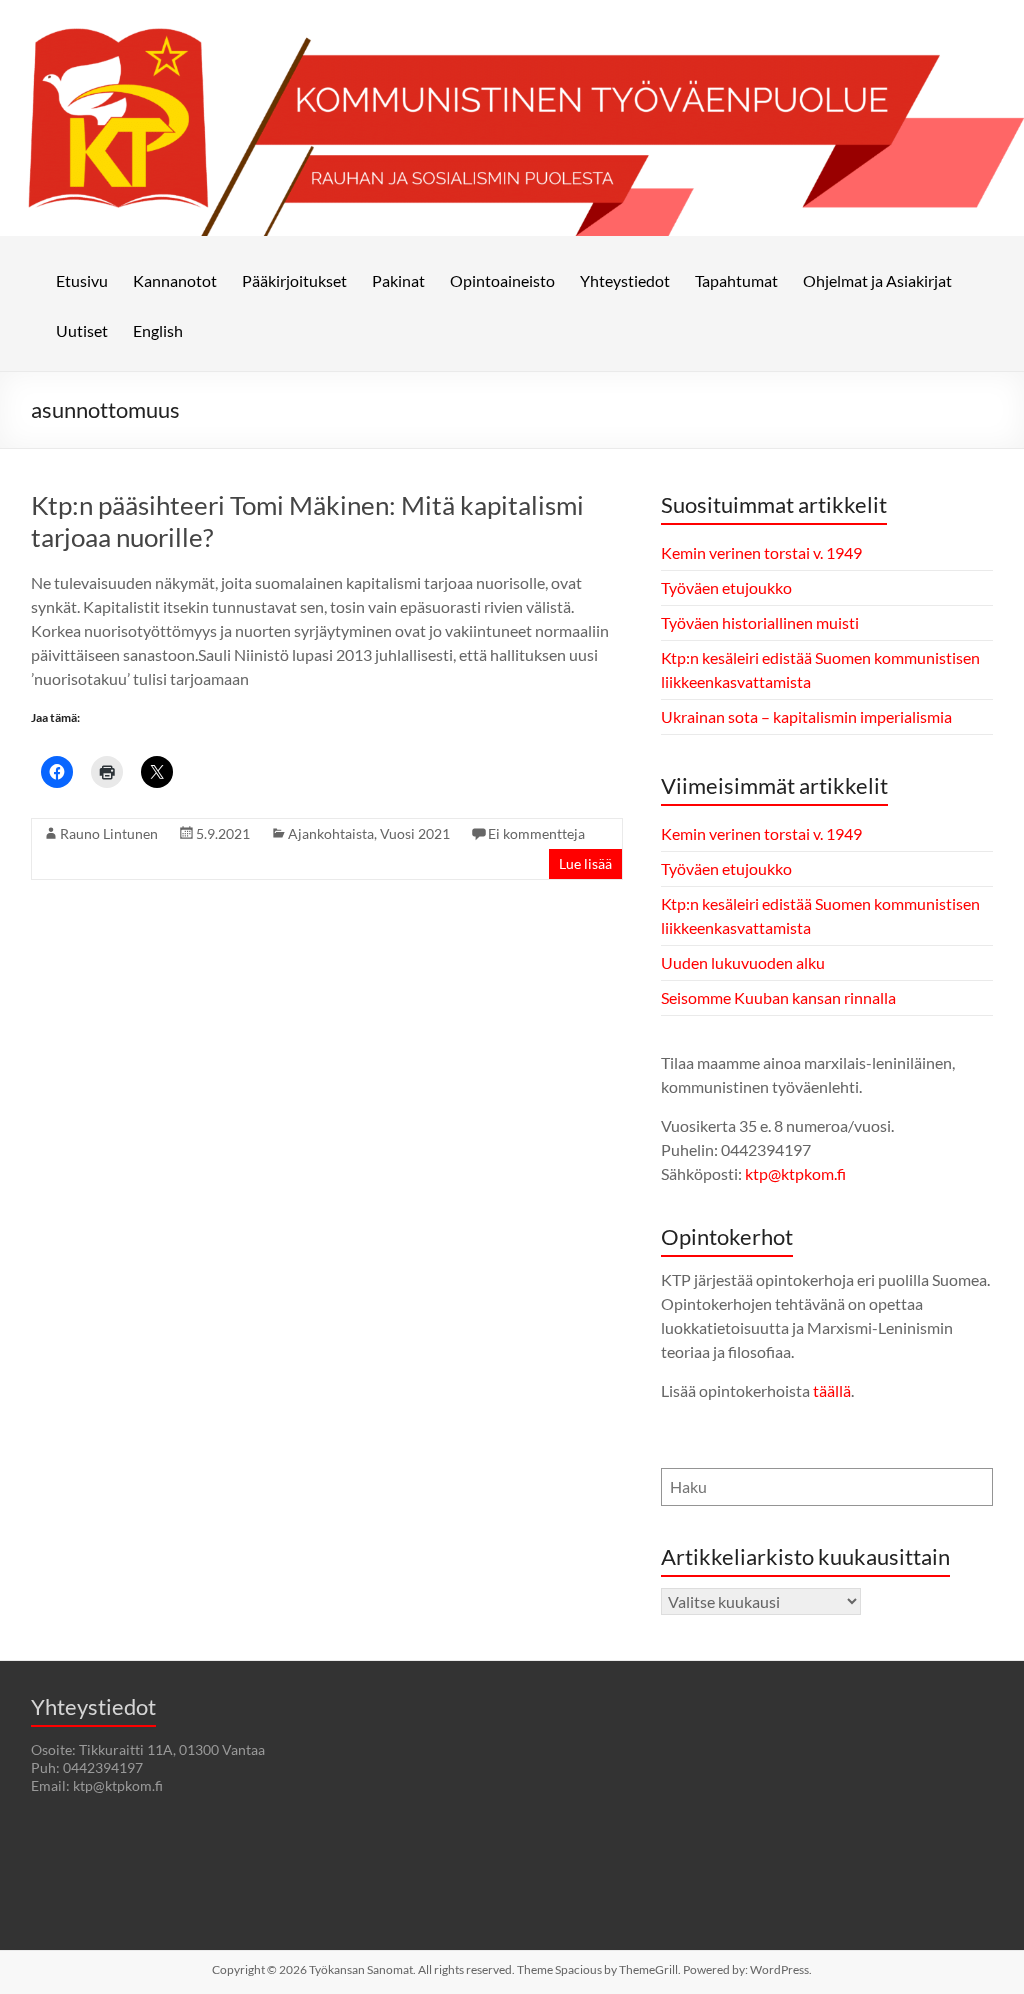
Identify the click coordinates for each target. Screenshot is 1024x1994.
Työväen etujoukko (726, 587)
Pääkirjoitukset (294, 280)
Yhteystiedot (625, 280)
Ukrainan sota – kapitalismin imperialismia (806, 716)
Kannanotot (175, 280)
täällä (832, 1390)
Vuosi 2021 (415, 833)
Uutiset (82, 330)
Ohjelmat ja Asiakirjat (877, 280)
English (158, 330)
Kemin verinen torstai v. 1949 (761, 552)
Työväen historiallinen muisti (760, 622)
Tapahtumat (736, 280)
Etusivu (82, 280)
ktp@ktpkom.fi (795, 1173)
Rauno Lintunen (109, 833)
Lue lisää (585, 863)
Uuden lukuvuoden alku (743, 962)
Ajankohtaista (331, 833)
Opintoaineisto (502, 280)
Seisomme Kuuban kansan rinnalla (778, 997)
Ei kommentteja (536, 833)
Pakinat (398, 280)
